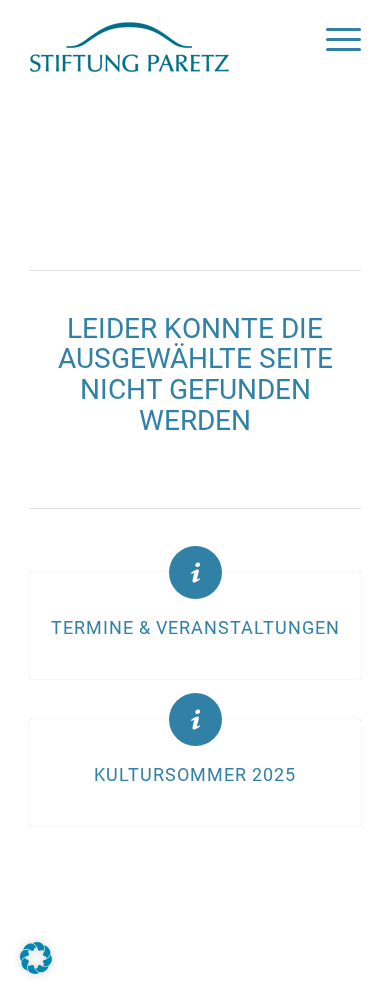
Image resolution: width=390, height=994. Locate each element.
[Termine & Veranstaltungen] (195, 572)
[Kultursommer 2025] (195, 719)
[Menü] (333, 40)
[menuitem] (333, 40)
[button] (36, 958)
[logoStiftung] (161, 40)
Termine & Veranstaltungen (195, 628)
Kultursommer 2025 (195, 775)
